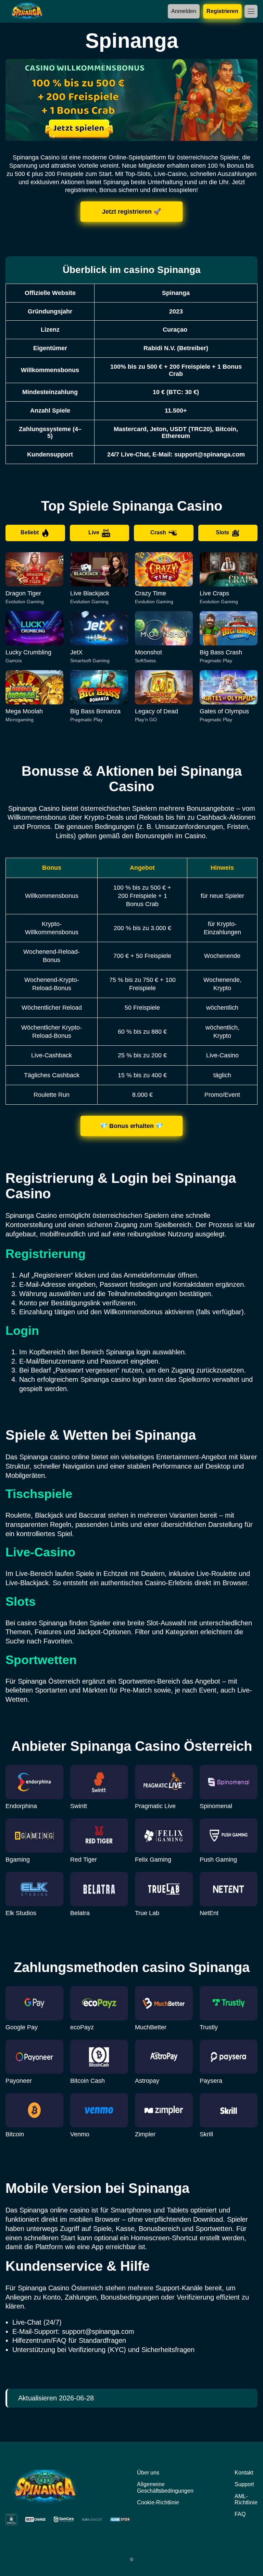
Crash (158, 532)
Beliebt (30, 532)
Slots (222, 532)
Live (94, 532)
